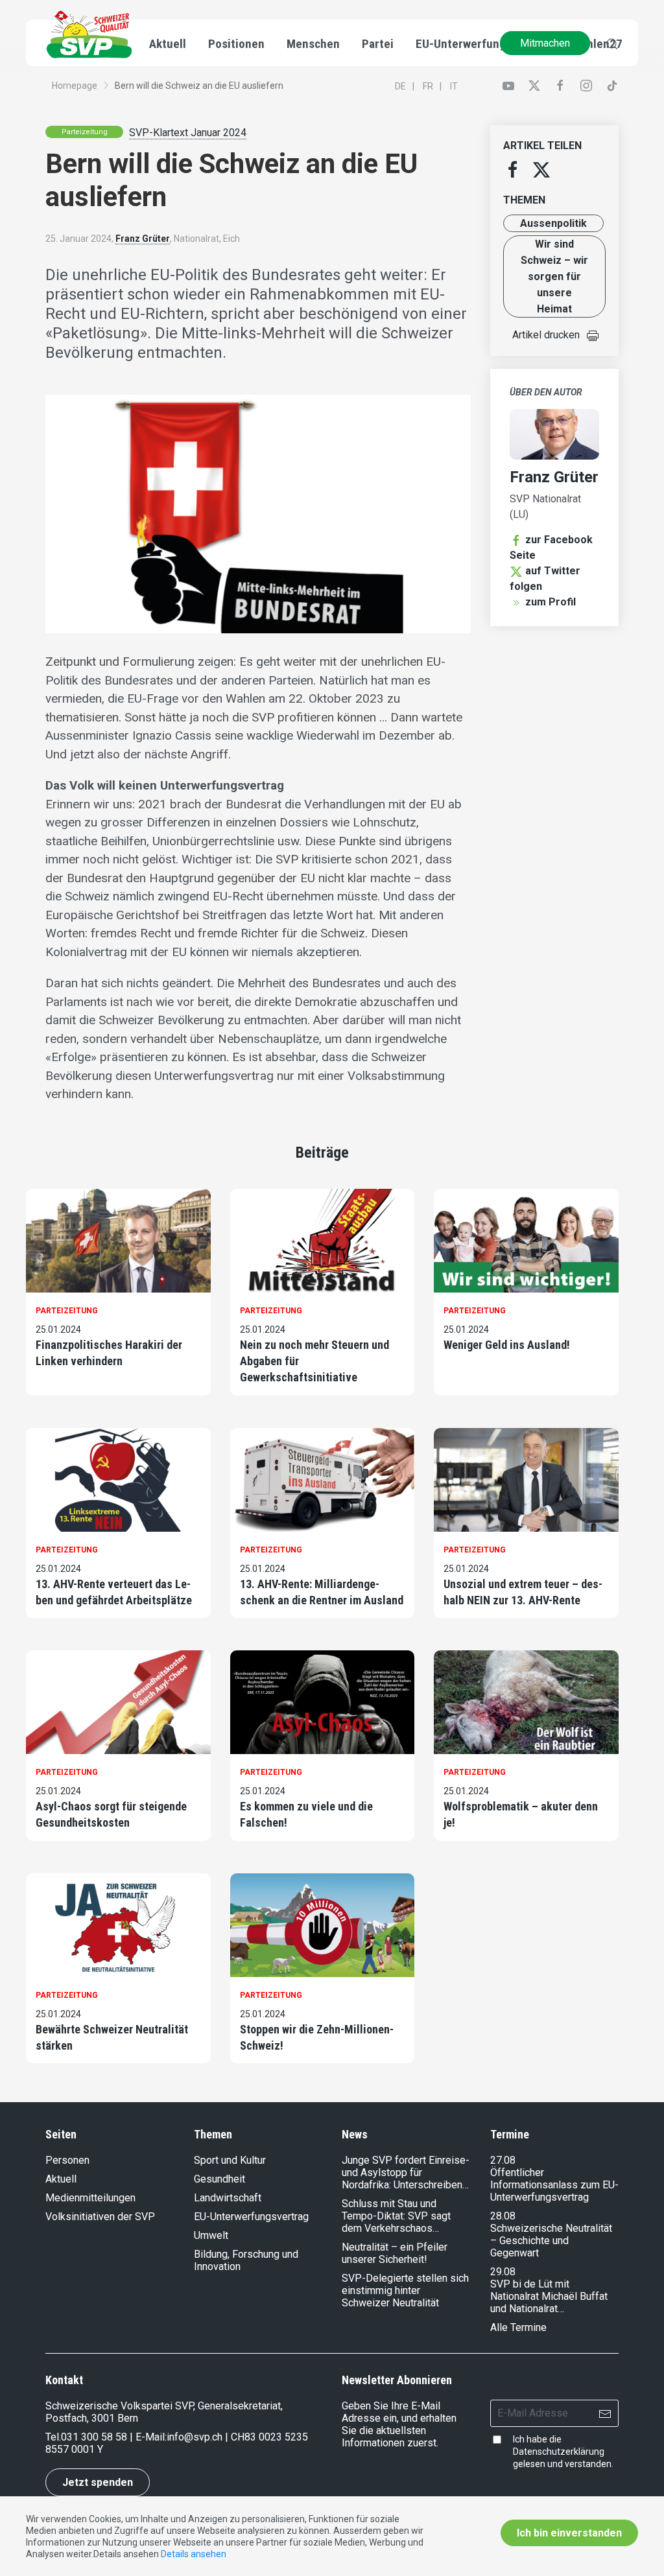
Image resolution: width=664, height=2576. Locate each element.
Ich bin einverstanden (569, 2533)
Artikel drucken (546, 335)
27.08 (503, 2160)
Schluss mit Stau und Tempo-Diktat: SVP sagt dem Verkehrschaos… (396, 2216)
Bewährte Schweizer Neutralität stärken (112, 2037)
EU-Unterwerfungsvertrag (483, 44)
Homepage (75, 86)
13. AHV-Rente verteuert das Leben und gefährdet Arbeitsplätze (114, 1592)
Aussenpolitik (553, 223)
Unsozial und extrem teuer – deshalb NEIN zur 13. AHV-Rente (523, 1592)
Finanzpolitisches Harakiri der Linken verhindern (109, 1353)
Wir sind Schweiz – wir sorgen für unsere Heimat (554, 276)
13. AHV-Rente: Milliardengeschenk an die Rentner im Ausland (322, 1592)
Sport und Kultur (230, 2160)
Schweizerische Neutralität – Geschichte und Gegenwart (551, 2241)
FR (428, 86)
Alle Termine (518, 2327)
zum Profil (551, 602)
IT (454, 86)
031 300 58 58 (94, 2437)
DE (400, 86)
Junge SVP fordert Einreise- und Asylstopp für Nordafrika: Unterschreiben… (406, 2172)
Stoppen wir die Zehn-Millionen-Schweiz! (317, 2037)
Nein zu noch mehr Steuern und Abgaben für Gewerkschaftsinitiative (314, 1361)
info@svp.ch (195, 2437)
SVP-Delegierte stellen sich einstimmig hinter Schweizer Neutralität (405, 2290)
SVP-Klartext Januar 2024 (188, 133)
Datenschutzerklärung (559, 2452)
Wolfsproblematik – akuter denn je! (521, 1814)
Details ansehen (194, 2554)
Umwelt (211, 2235)
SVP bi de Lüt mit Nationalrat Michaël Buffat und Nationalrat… (549, 2296)
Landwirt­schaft (228, 2198)
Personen (67, 2160)
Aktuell (61, 2179)
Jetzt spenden (98, 2482)
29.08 (503, 2272)
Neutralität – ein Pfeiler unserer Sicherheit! (395, 2253)
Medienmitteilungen (90, 2198)
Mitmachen (545, 43)
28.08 (503, 2216)
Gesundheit (219, 2179)
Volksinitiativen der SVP (100, 2217)
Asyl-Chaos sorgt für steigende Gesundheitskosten (111, 1814)
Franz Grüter (143, 239)
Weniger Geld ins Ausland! (507, 1345)
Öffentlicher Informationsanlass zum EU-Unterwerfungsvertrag (554, 2185)
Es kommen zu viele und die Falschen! (306, 1814)
